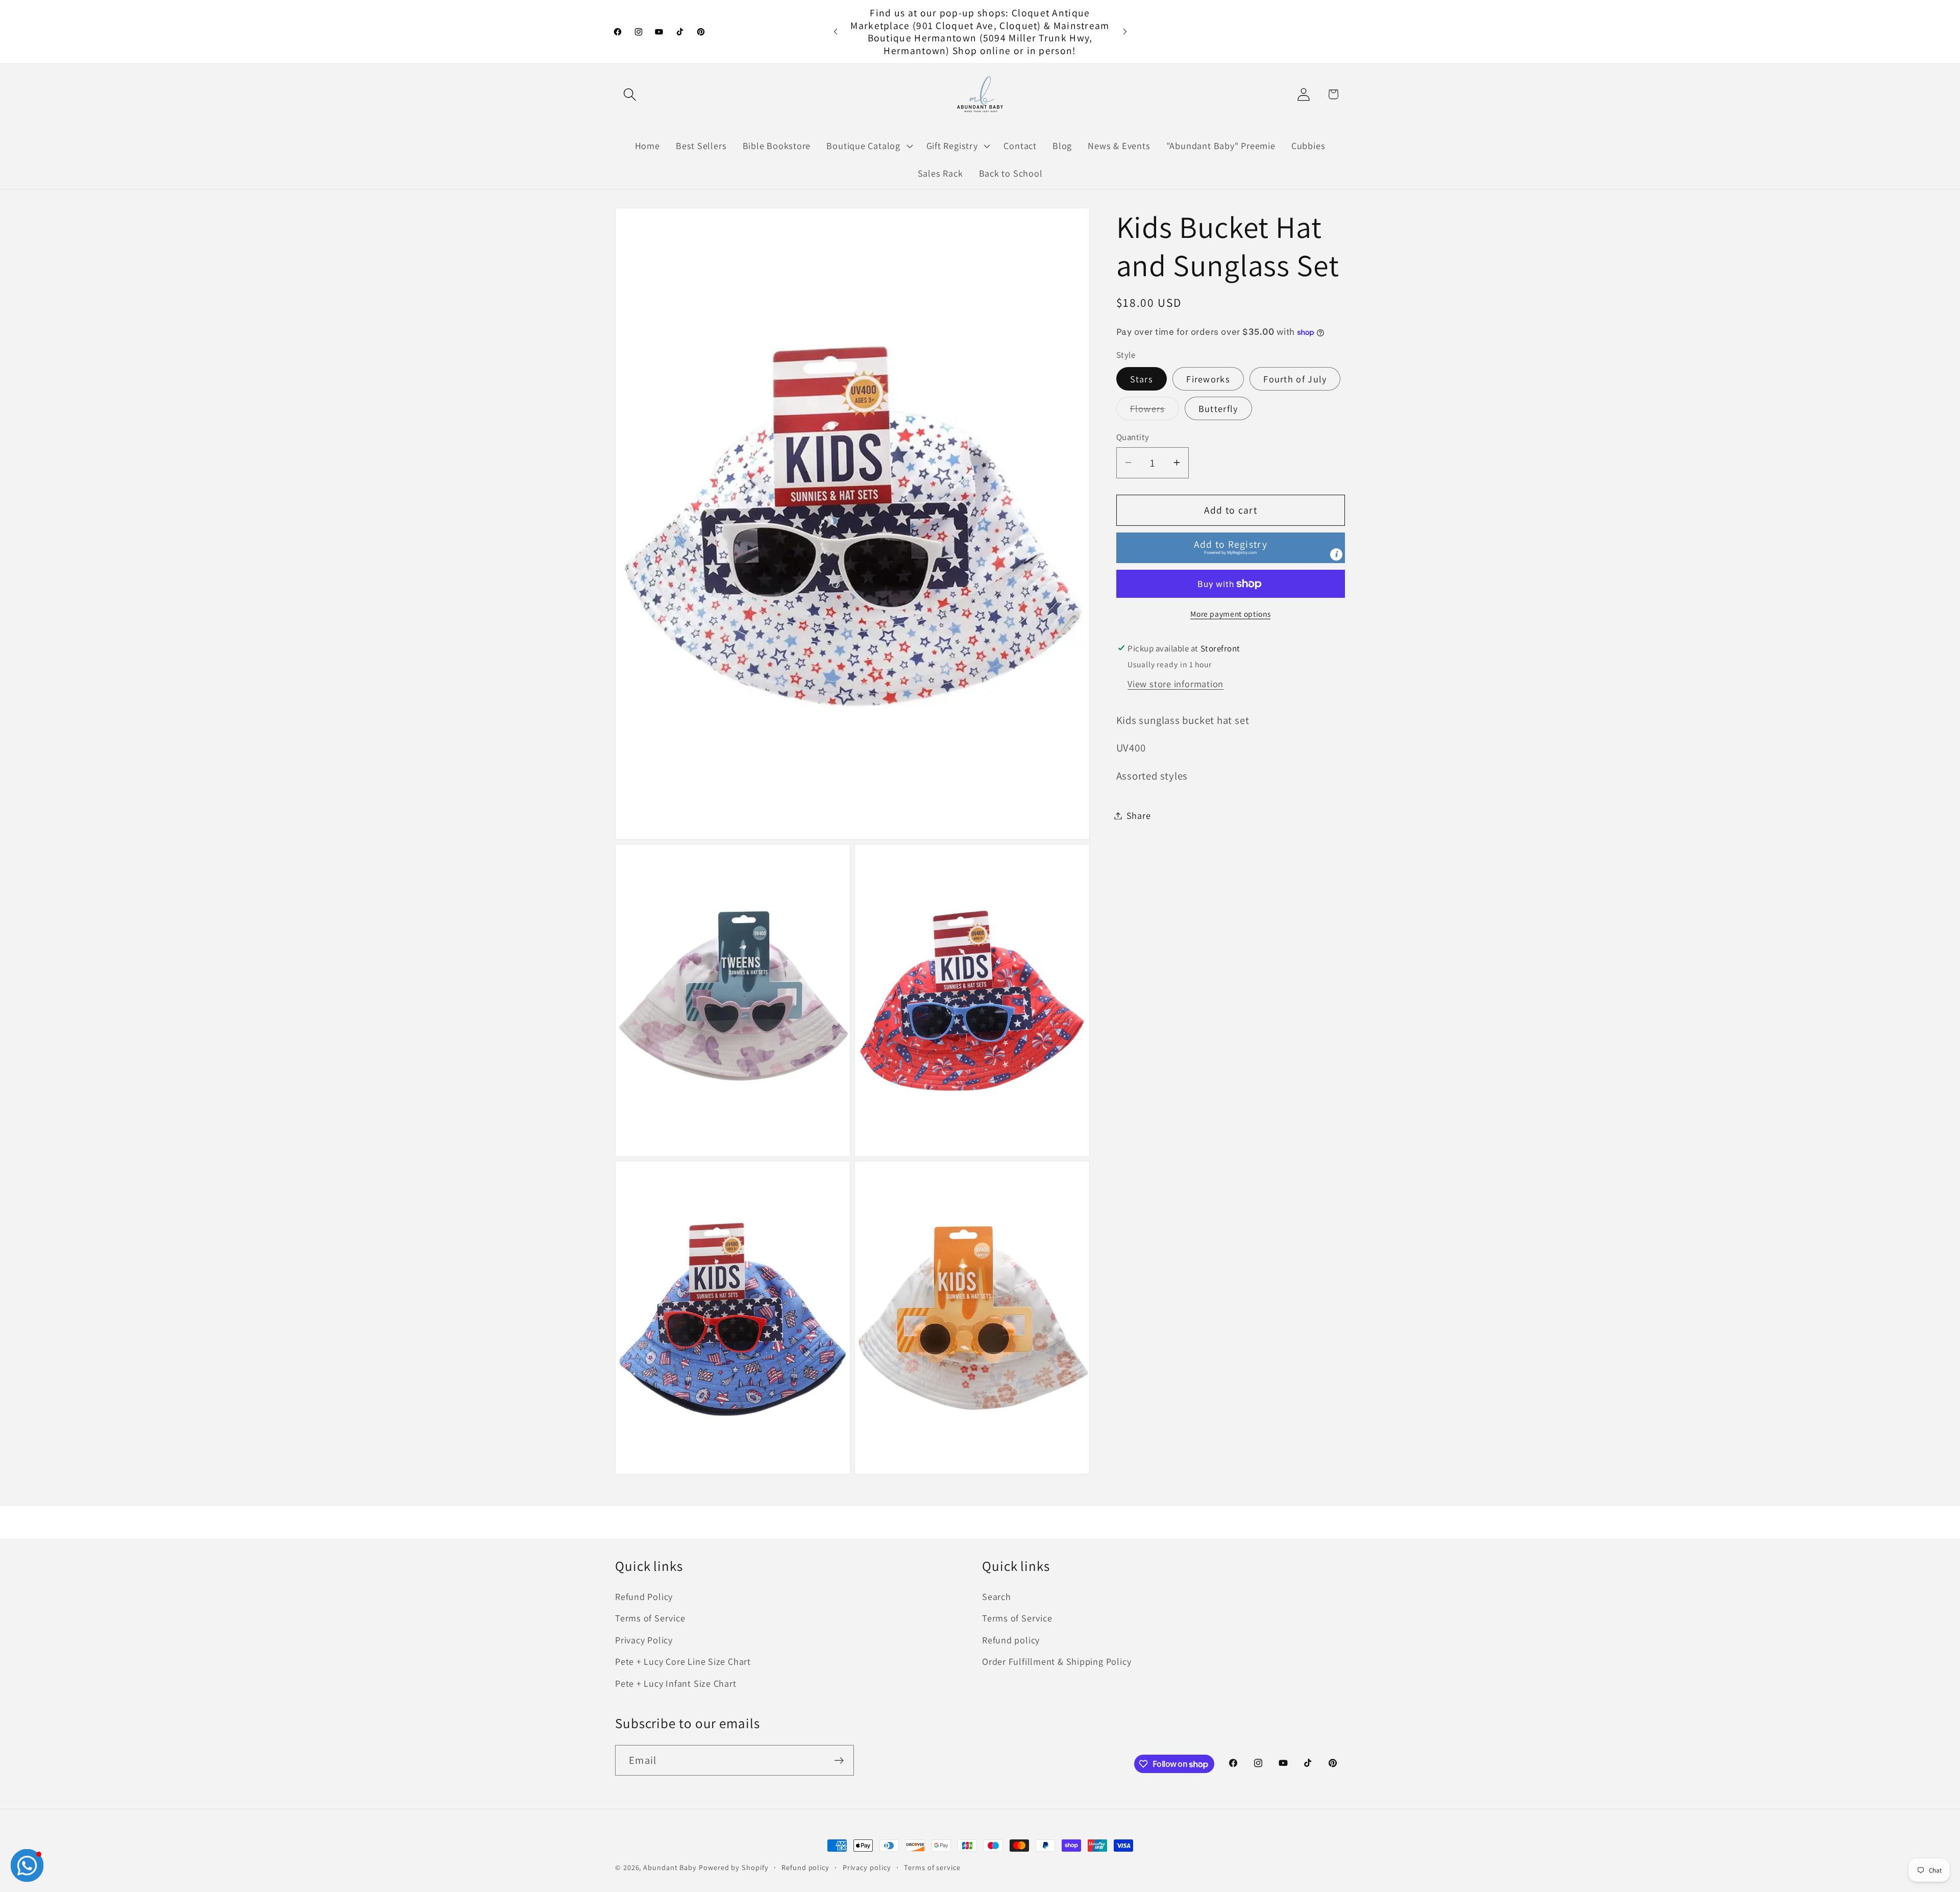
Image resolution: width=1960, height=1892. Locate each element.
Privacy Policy (644, 1640)
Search (997, 1596)
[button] (630, 94)
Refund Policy (644, 1596)
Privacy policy (867, 1867)
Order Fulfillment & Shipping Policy (1057, 1661)
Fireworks (1208, 379)
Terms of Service (650, 1618)
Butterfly (1218, 408)
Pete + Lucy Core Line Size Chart (683, 1661)
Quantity (1133, 437)
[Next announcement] (1125, 31)
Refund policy (1011, 1640)
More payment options (1230, 614)
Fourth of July (1295, 379)
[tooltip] (1336, 554)
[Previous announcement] (836, 31)
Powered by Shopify (733, 1867)
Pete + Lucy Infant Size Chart (676, 1683)
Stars (1142, 379)
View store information (1175, 684)
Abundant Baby (670, 1867)
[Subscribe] (839, 1761)
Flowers (1155, 411)
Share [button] (1139, 815)
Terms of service (932, 1867)
